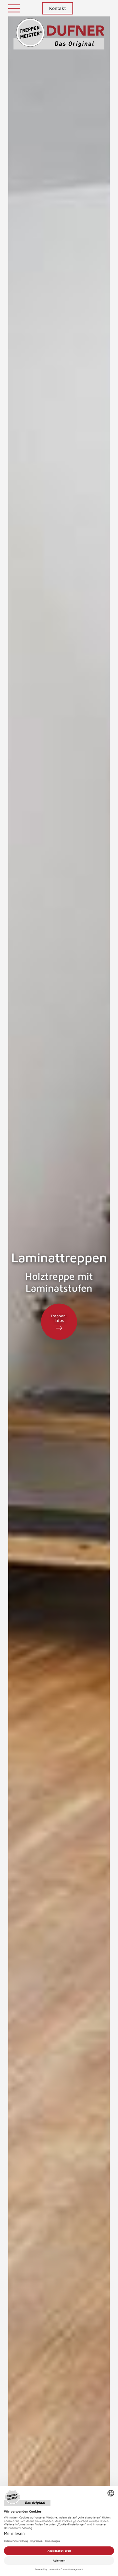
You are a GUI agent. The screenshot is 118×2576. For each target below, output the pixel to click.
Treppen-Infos (59, 1318)
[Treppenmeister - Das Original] (59, 37)
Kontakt (58, 8)
